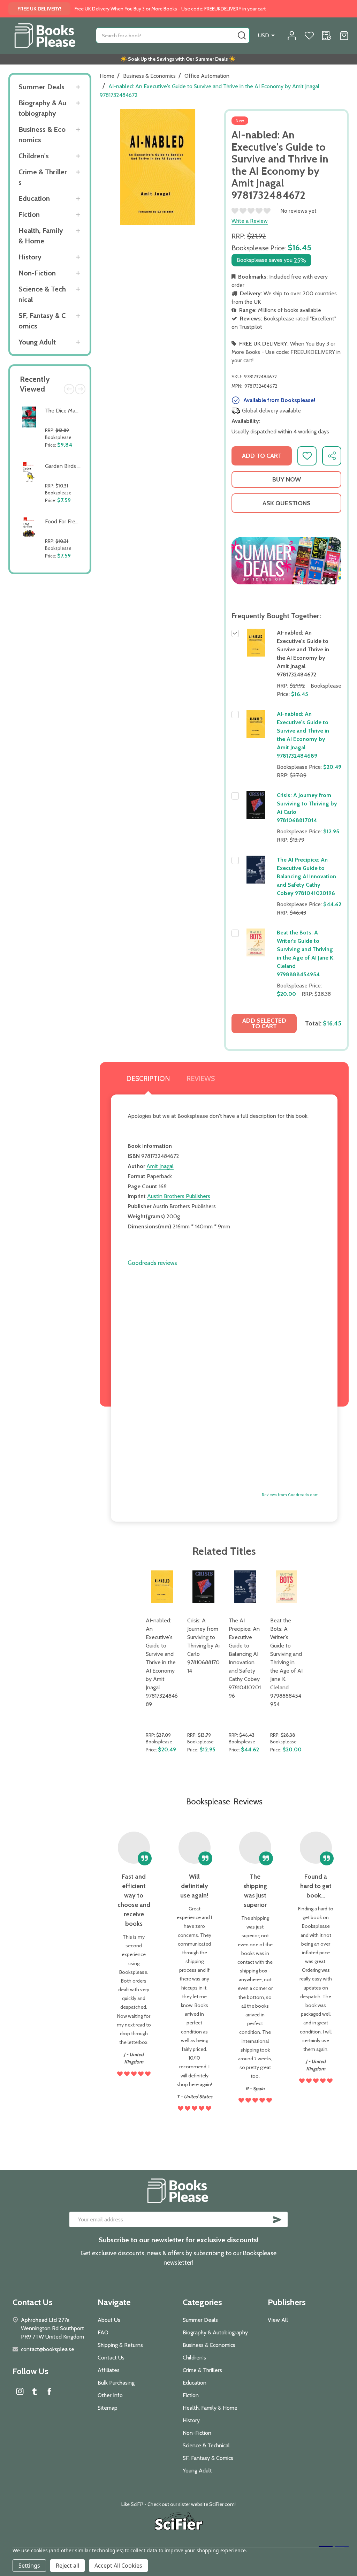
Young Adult (37, 342)
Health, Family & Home (41, 236)
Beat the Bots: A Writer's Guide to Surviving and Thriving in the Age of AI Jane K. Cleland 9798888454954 (286, 1662)
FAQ (103, 2332)
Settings (29, 2566)
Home (107, 76)
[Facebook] (49, 2391)
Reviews (201, 1078)
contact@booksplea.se (48, 2349)
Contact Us (111, 2358)
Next (80, 389)
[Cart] (344, 36)
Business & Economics (42, 135)
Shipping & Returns (120, 2345)
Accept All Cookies (118, 2566)
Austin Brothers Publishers (179, 1196)
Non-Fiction (37, 273)
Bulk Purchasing (116, 2383)
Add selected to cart (264, 1023)
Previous (69, 389)
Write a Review (250, 221)
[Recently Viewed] (327, 36)
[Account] (292, 36)
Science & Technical (42, 294)
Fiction (29, 214)
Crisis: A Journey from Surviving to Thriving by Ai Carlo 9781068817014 (203, 1646)
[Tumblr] (35, 2391)
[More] (78, 87)
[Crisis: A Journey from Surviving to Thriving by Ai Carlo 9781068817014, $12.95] (203, 1587)
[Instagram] (20, 2391)
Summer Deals (41, 87)
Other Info (110, 2395)
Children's (34, 156)
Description (148, 1078)
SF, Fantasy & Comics (42, 321)
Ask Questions (287, 503)
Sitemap (108, 2408)
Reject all (67, 2566)
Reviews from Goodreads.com (290, 1495)
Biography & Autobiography (42, 108)
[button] (286, 561)
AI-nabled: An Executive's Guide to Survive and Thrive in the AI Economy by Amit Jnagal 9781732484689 (162, 1662)
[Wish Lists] (309, 36)
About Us (109, 2320)
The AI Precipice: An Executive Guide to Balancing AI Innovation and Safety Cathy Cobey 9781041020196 (306, 876)
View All (278, 2320)
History (30, 257)
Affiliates (109, 2370)
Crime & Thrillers (43, 177)
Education (34, 198)
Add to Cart (64, 454)
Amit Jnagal (160, 1166)
